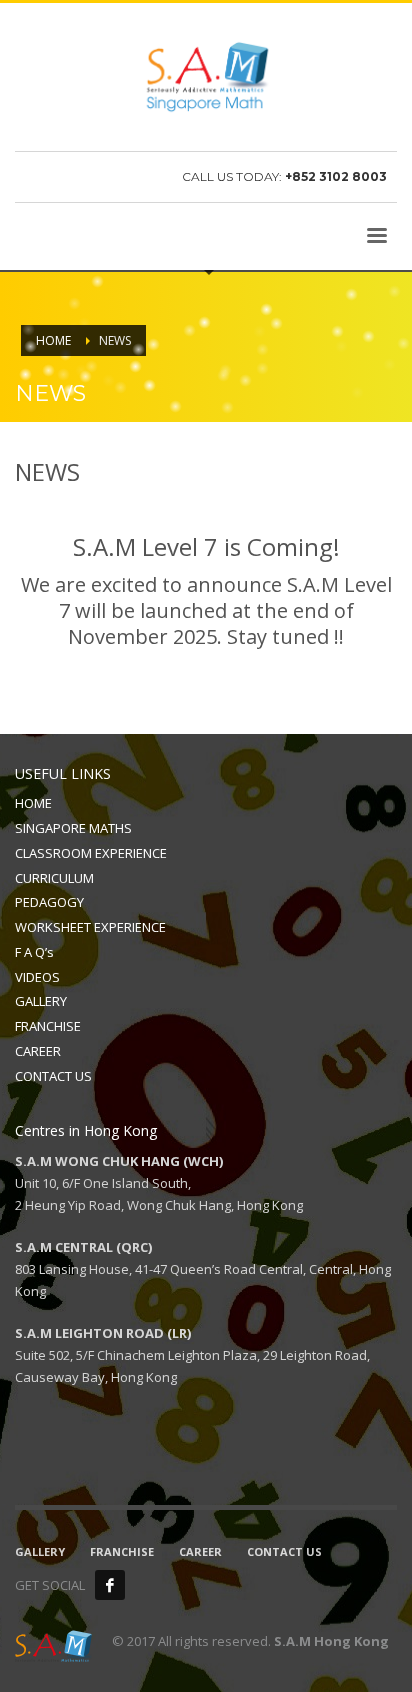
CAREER (38, 1051)
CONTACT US (53, 1076)
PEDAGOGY (49, 902)
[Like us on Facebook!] (110, 1585)
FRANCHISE (48, 1026)
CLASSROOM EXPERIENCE (91, 853)
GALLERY (41, 1001)
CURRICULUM (54, 878)
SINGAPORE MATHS (73, 828)
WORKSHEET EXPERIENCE (90, 927)
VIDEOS (37, 977)
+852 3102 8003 (336, 176)
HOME (33, 803)
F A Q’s (34, 952)
